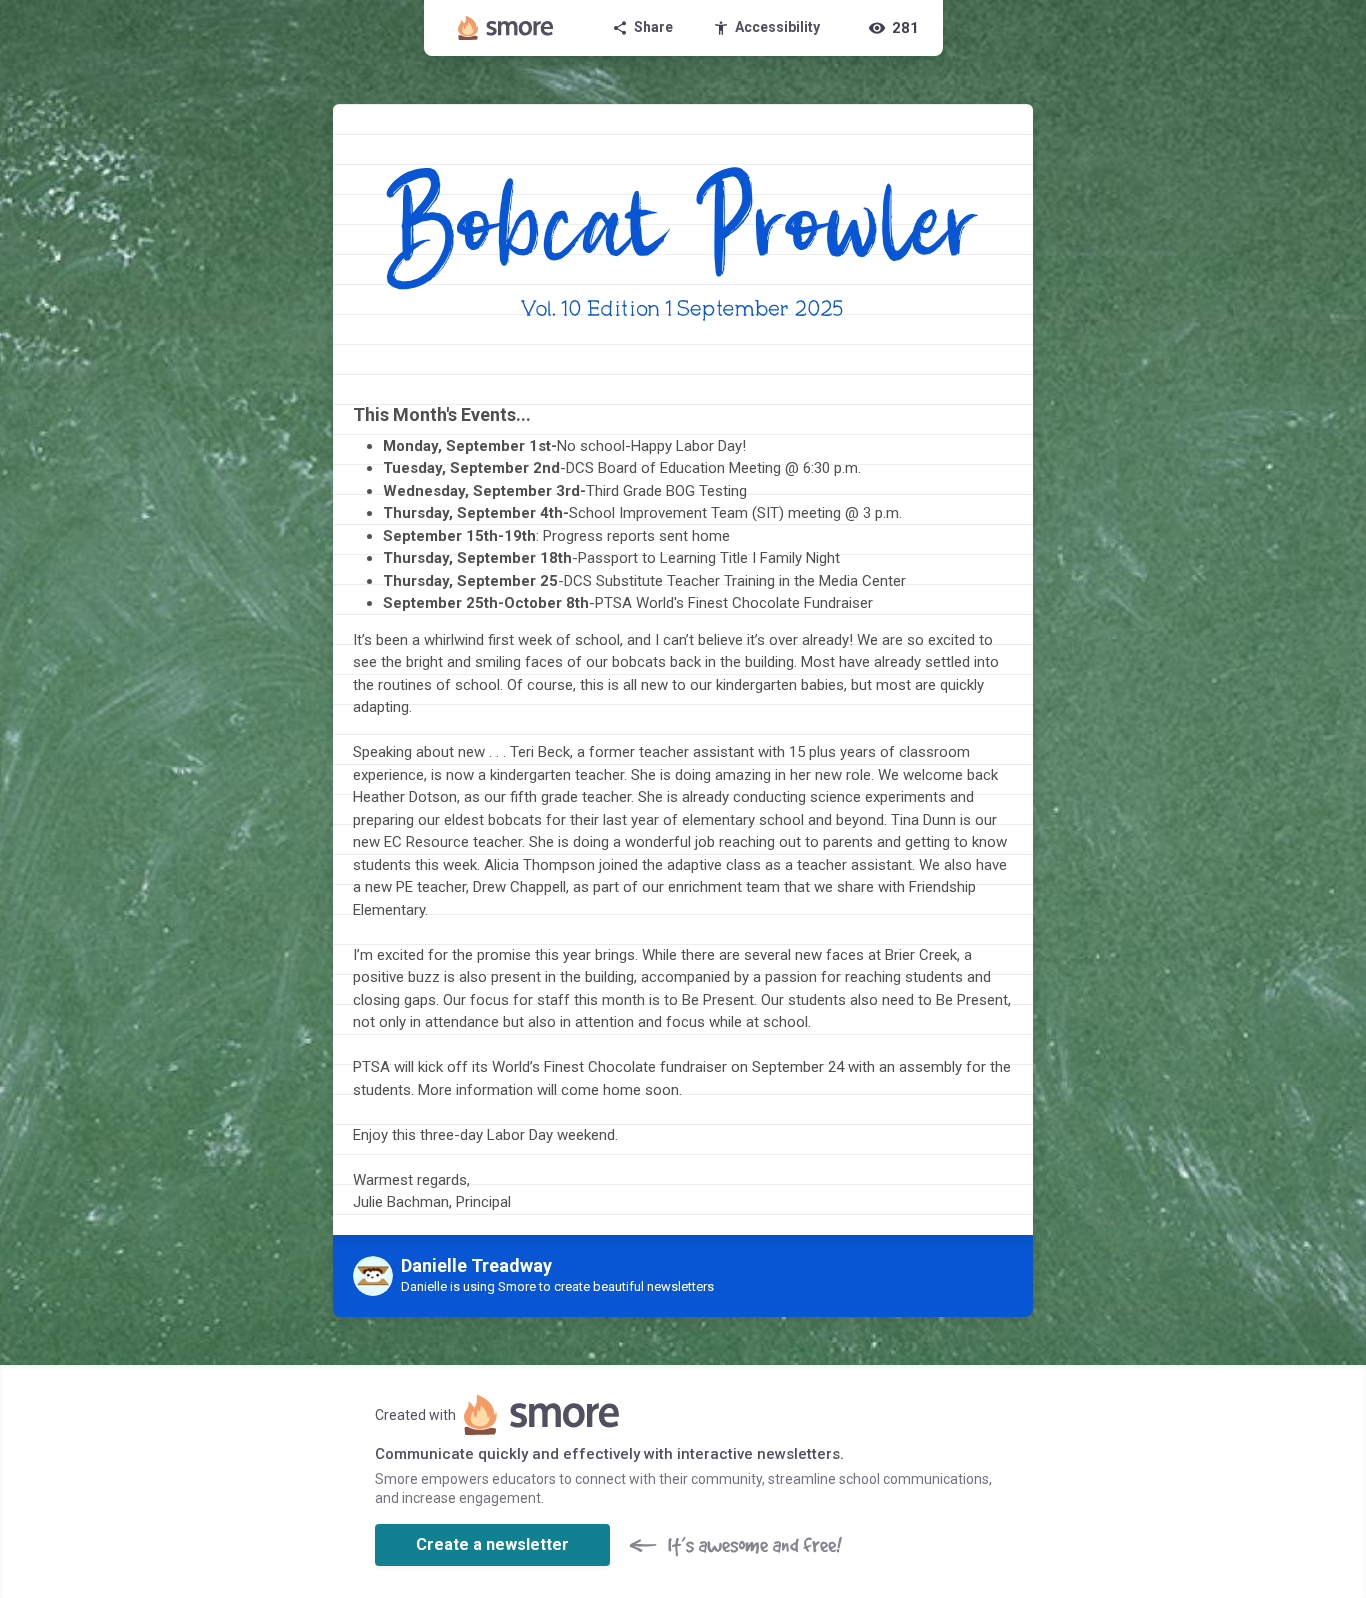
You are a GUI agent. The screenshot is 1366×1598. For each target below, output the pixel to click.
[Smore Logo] (506, 28)
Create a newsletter (492, 1544)
